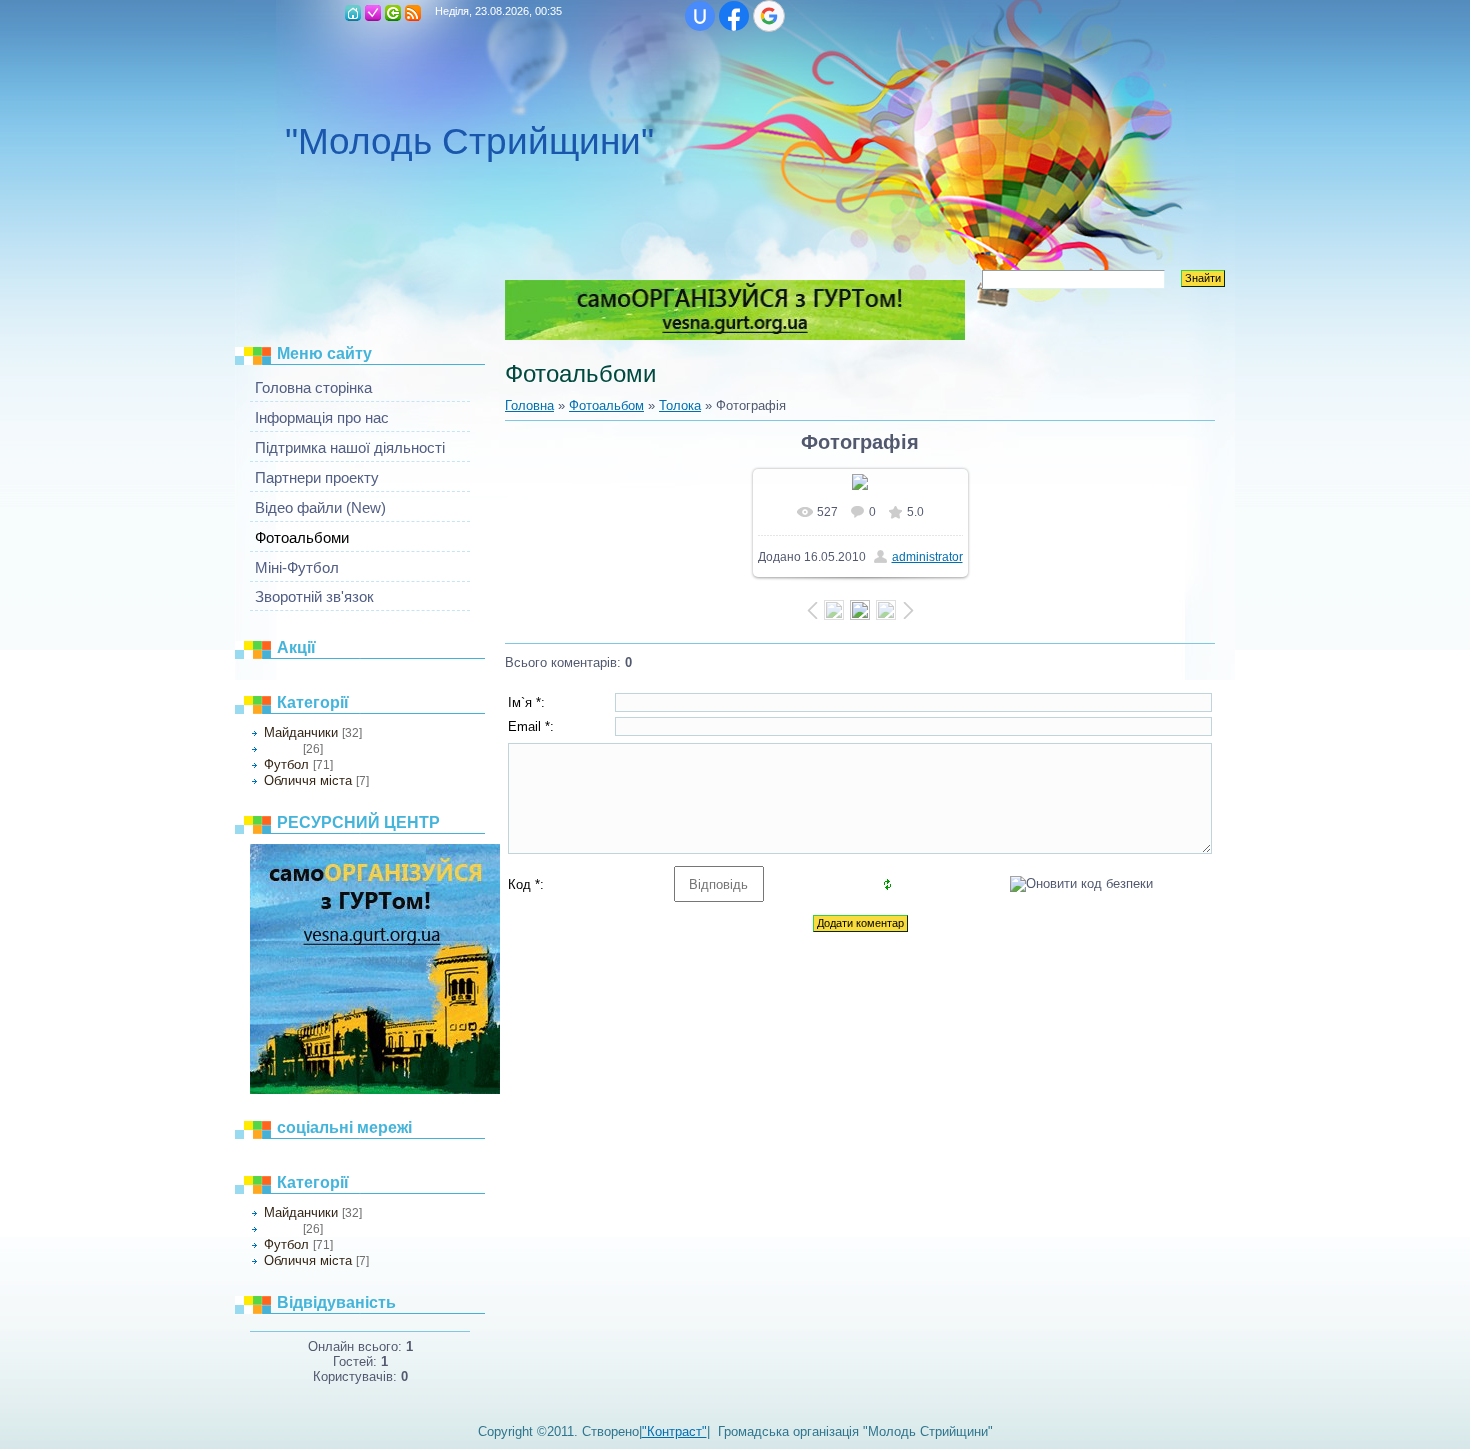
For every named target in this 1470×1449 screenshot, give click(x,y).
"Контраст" (674, 1431)
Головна (353, 13)
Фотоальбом (606, 405)
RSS (413, 13)
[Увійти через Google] (769, 16)
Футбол (286, 764)
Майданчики (301, 732)
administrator (927, 557)
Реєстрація (373, 13)
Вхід (393, 13)
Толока (281, 749)
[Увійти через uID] (700, 16)
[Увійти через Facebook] (734, 16)
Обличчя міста (308, 780)
